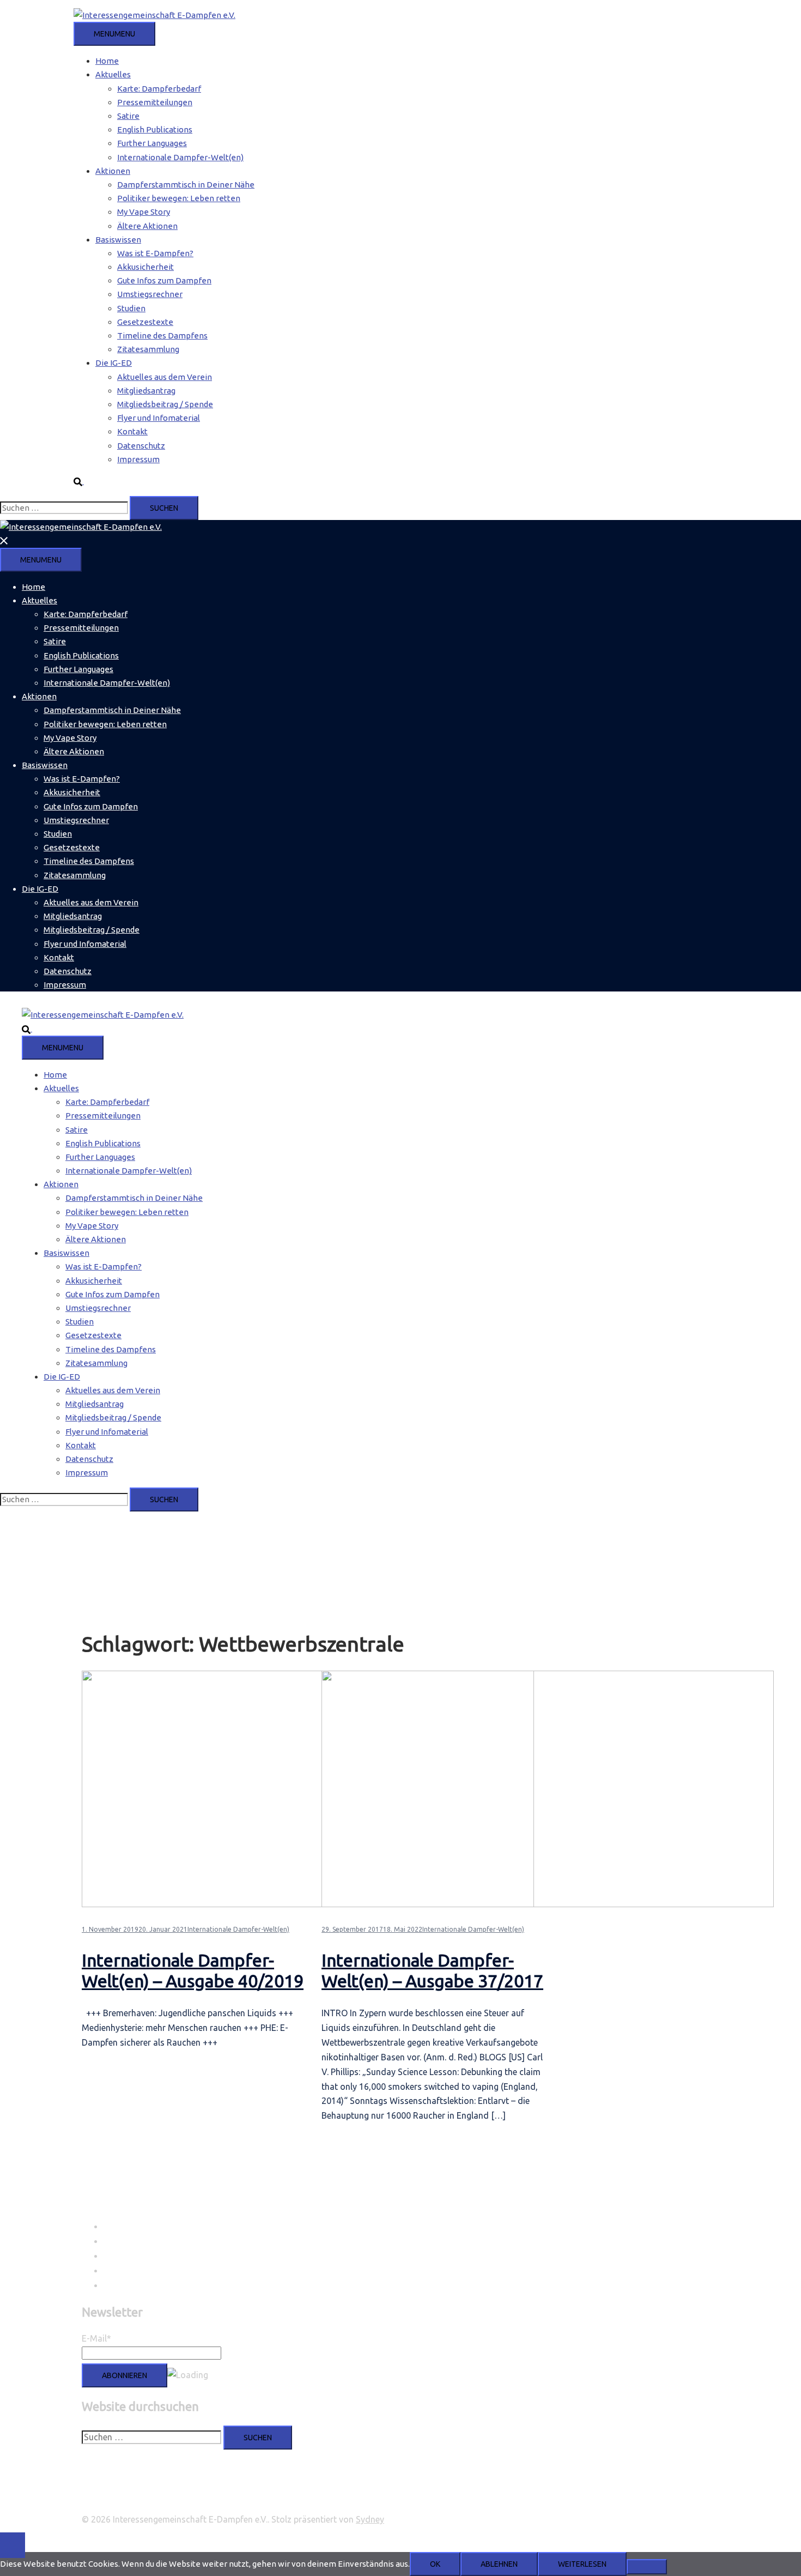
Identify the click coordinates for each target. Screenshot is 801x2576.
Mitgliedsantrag (146, 391)
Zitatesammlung (148, 349)
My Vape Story (144, 212)
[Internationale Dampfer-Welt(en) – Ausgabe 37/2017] (548, 1904)
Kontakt (132, 431)
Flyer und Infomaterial (159, 418)
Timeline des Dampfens (162, 335)
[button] (83, 481)
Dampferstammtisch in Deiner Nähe (186, 185)
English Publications (155, 129)
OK (435, 2564)
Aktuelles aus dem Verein (165, 377)
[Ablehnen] (647, 2567)
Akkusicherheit (145, 267)
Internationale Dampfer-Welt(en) (180, 157)
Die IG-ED (114, 363)
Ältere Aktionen (147, 226)
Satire (128, 116)
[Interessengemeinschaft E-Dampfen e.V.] (154, 15)
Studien (131, 308)
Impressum (138, 459)
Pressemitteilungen (155, 102)
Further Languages (152, 143)
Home (107, 61)
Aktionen (113, 171)
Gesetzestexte (145, 322)
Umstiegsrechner (150, 294)
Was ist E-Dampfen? (155, 253)
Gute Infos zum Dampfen (164, 280)
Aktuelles (113, 74)
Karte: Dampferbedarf (159, 89)
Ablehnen (499, 2564)
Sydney (370, 2519)
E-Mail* (96, 2338)
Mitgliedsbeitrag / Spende (165, 404)
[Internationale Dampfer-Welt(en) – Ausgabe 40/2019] (308, 1904)
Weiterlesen (582, 2564)
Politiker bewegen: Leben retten (179, 198)
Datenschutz (141, 446)
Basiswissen (118, 240)
